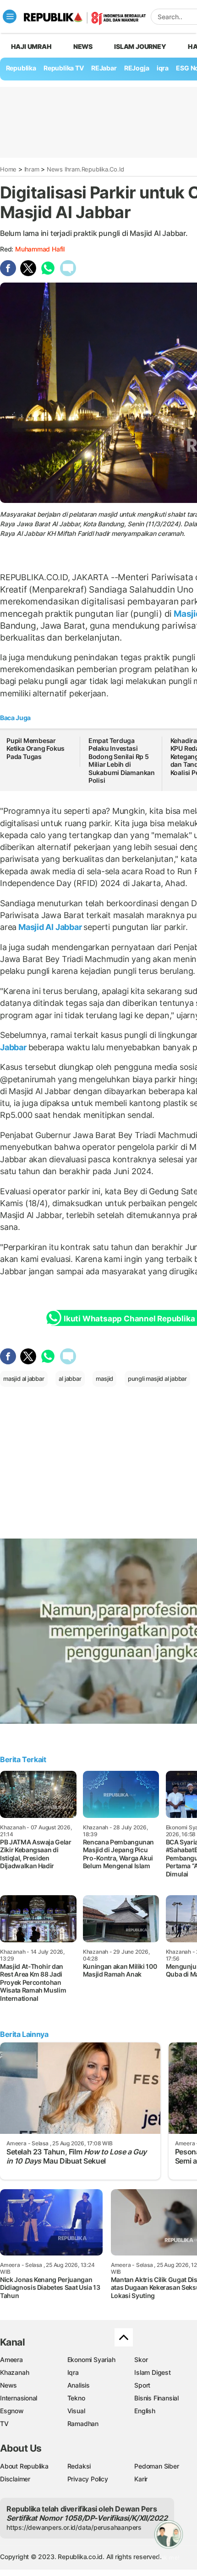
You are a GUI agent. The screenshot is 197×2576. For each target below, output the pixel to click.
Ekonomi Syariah (91, 2360)
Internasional (19, 2398)
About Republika (24, 2466)
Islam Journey (140, 46)
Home (8, 169)
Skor (141, 2360)
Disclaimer (15, 2479)
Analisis (79, 2385)
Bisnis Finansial (156, 2398)
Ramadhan (83, 2424)
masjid (104, 1379)
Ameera (11, 2360)
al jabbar (70, 1379)
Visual (76, 2411)
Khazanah (14, 2372)
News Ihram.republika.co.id (85, 169)
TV (4, 2424)
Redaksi (79, 2466)
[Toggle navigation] (10, 16)
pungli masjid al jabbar (157, 1379)
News (83, 46)
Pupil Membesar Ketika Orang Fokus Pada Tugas (36, 748)
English (145, 2411)
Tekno (76, 2398)
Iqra (73, 2372)
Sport (142, 2385)
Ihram (32, 169)
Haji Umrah (31, 46)
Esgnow (12, 2411)
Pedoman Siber (156, 2466)
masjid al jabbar (24, 1379)
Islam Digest (152, 2372)
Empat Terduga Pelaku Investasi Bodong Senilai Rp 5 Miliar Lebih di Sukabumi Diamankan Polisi (122, 761)
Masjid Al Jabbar (50, 927)
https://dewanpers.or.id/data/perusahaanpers (74, 2527)
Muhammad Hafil (40, 249)
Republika (21, 68)
